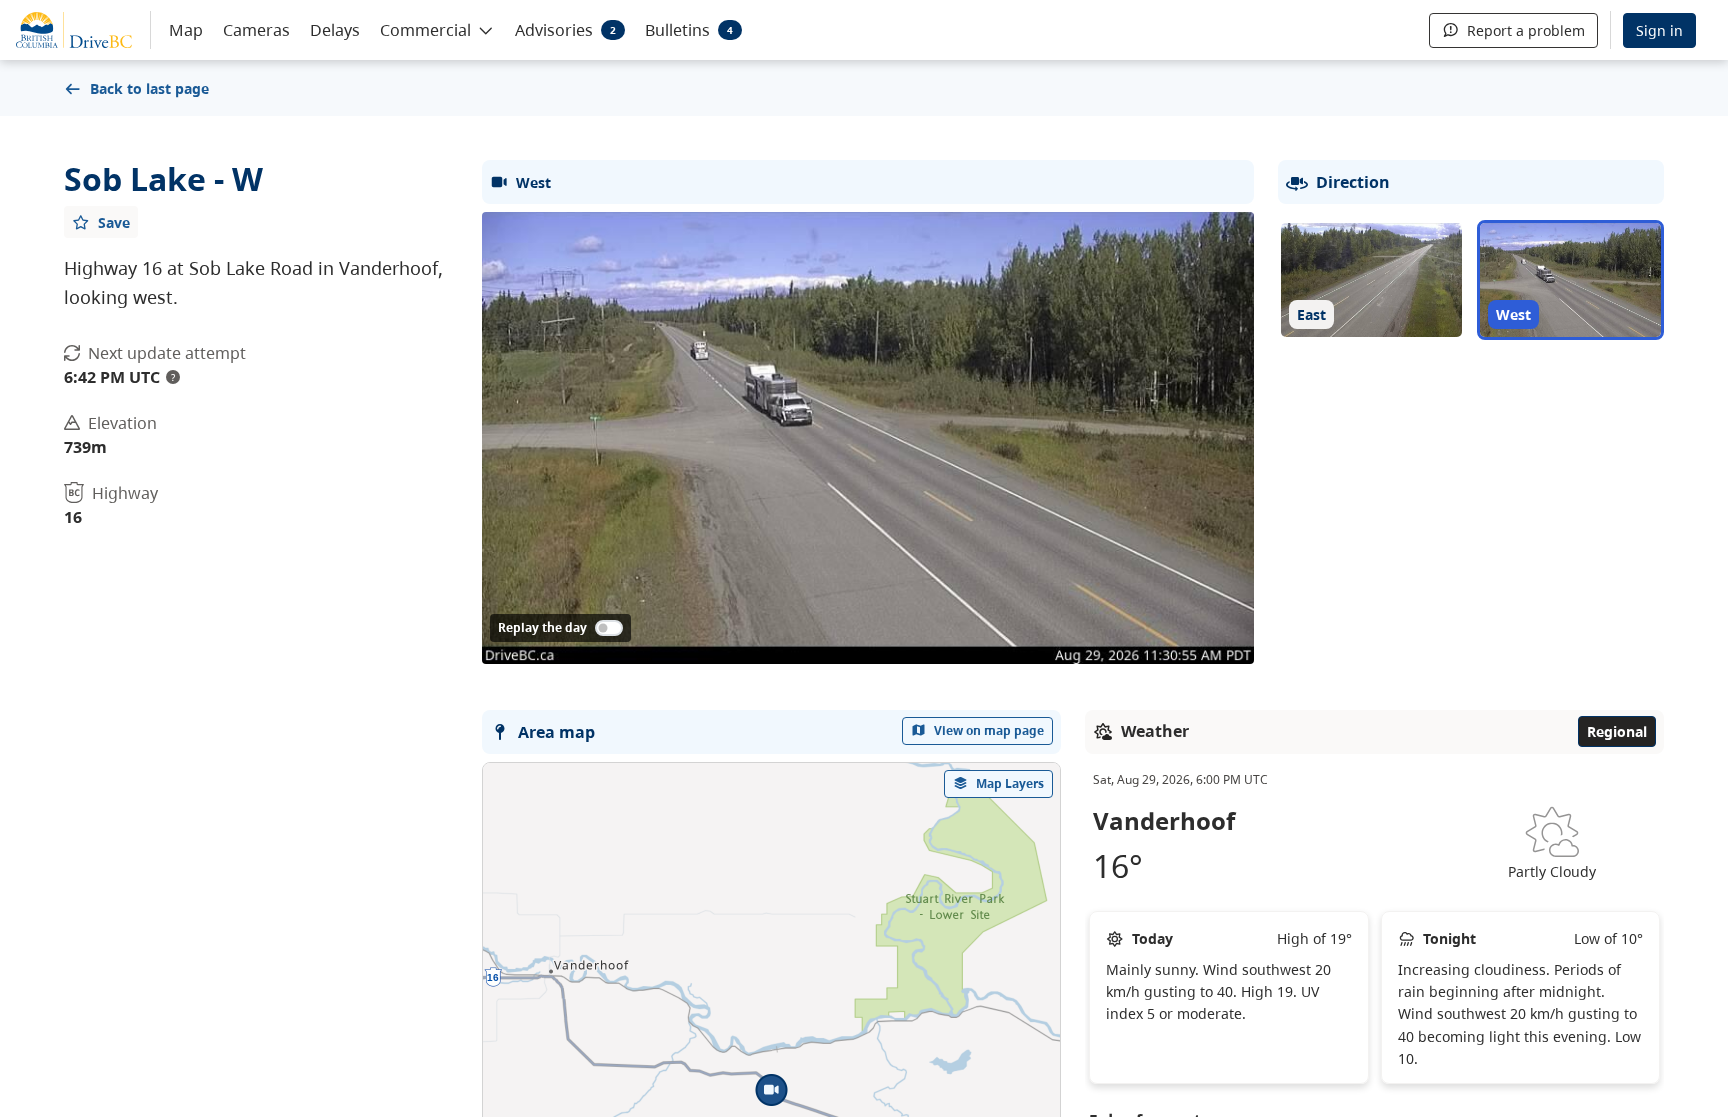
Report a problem (1526, 30)
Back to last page (149, 88)
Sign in (1659, 30)
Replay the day (542, 627)
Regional (1617, 731)
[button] (437, 29)
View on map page (989, 730)
